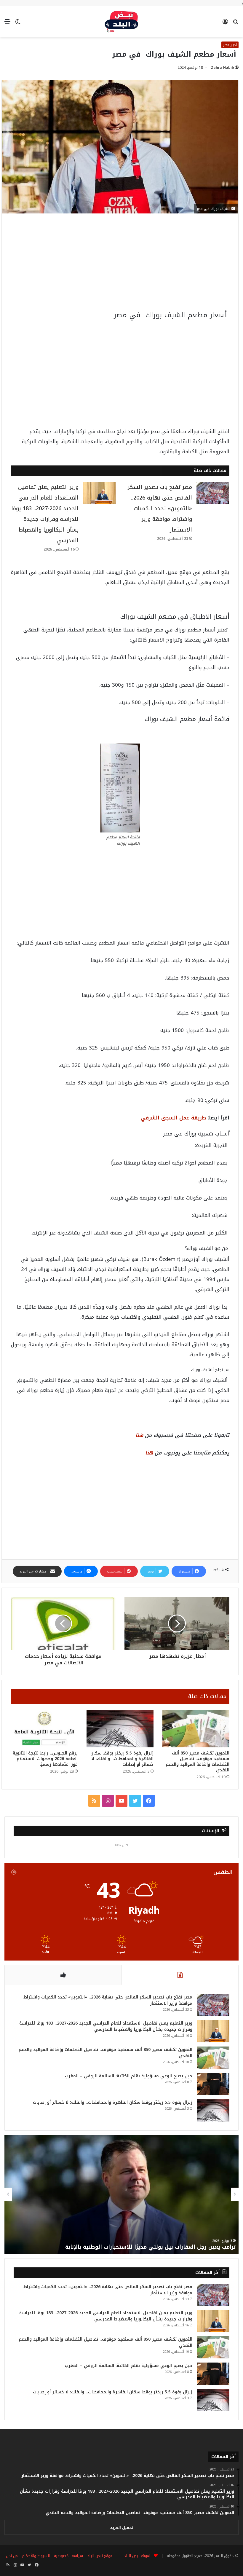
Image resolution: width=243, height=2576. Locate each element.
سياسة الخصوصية (68, 2556)
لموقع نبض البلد (136, 2556)
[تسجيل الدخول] (225, 24)
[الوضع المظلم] (18, 24)
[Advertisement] (120, 266)
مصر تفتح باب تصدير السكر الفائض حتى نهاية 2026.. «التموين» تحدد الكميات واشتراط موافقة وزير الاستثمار (160, 508)
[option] (121, 2194)
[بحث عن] (236, 24)
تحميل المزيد (122, 2528)
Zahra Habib (223, 68)
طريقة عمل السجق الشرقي (173, 1118)
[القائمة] (7, 24)
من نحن (12, 2556)
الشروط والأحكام (36, 2556)
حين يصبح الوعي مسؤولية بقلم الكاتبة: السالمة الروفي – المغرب (129, 2076)
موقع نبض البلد (100, 2556)
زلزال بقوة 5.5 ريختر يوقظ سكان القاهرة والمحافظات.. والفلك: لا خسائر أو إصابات (122, 1759)
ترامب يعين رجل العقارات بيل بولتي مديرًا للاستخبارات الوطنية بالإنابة (150, 2247)
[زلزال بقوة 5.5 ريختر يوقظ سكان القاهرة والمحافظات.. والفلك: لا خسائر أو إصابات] (120, 1729)
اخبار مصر (230, 45)
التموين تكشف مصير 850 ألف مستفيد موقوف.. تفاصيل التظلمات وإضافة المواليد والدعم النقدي (198, 1762)
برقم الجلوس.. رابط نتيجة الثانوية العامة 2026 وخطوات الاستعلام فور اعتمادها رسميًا (45, 1759)
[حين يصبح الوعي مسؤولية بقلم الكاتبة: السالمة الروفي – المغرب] (213, 2084)
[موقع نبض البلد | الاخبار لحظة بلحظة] (121, 22)
